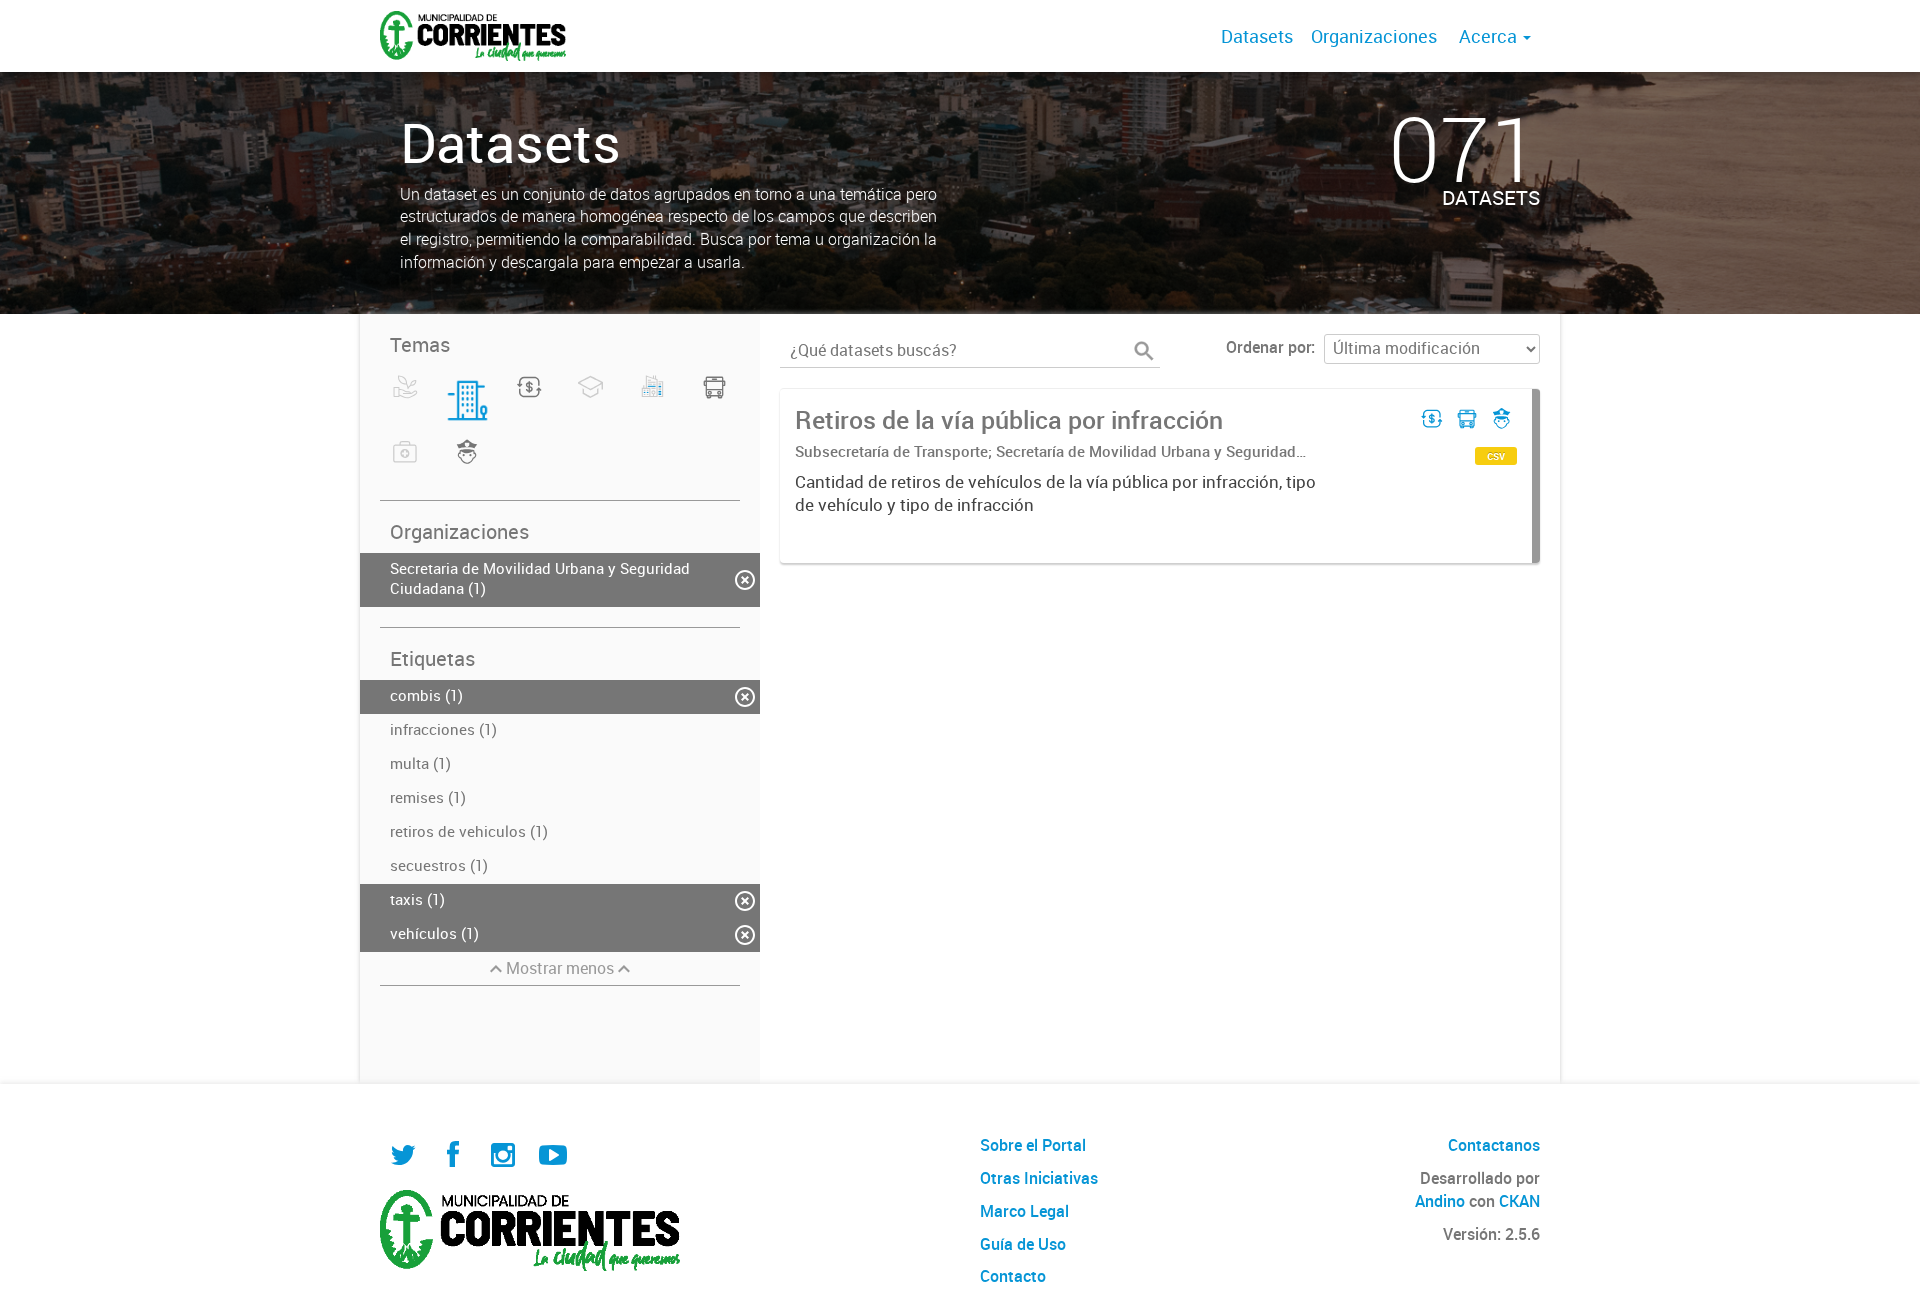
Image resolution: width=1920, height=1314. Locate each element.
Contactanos (1494, 1145)
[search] (1144, 351)
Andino (1440, 1201)
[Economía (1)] (529, 399)
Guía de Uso (1023, 1244)
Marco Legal (1024, 1211)
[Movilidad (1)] (714, 399)
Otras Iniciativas (1039, 1178)
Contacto (1013, 1276)
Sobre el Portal (1033, 1145)
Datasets (1257, 36)
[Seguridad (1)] (467, 464)
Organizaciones (1374, 36)
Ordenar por (1268, 347)
